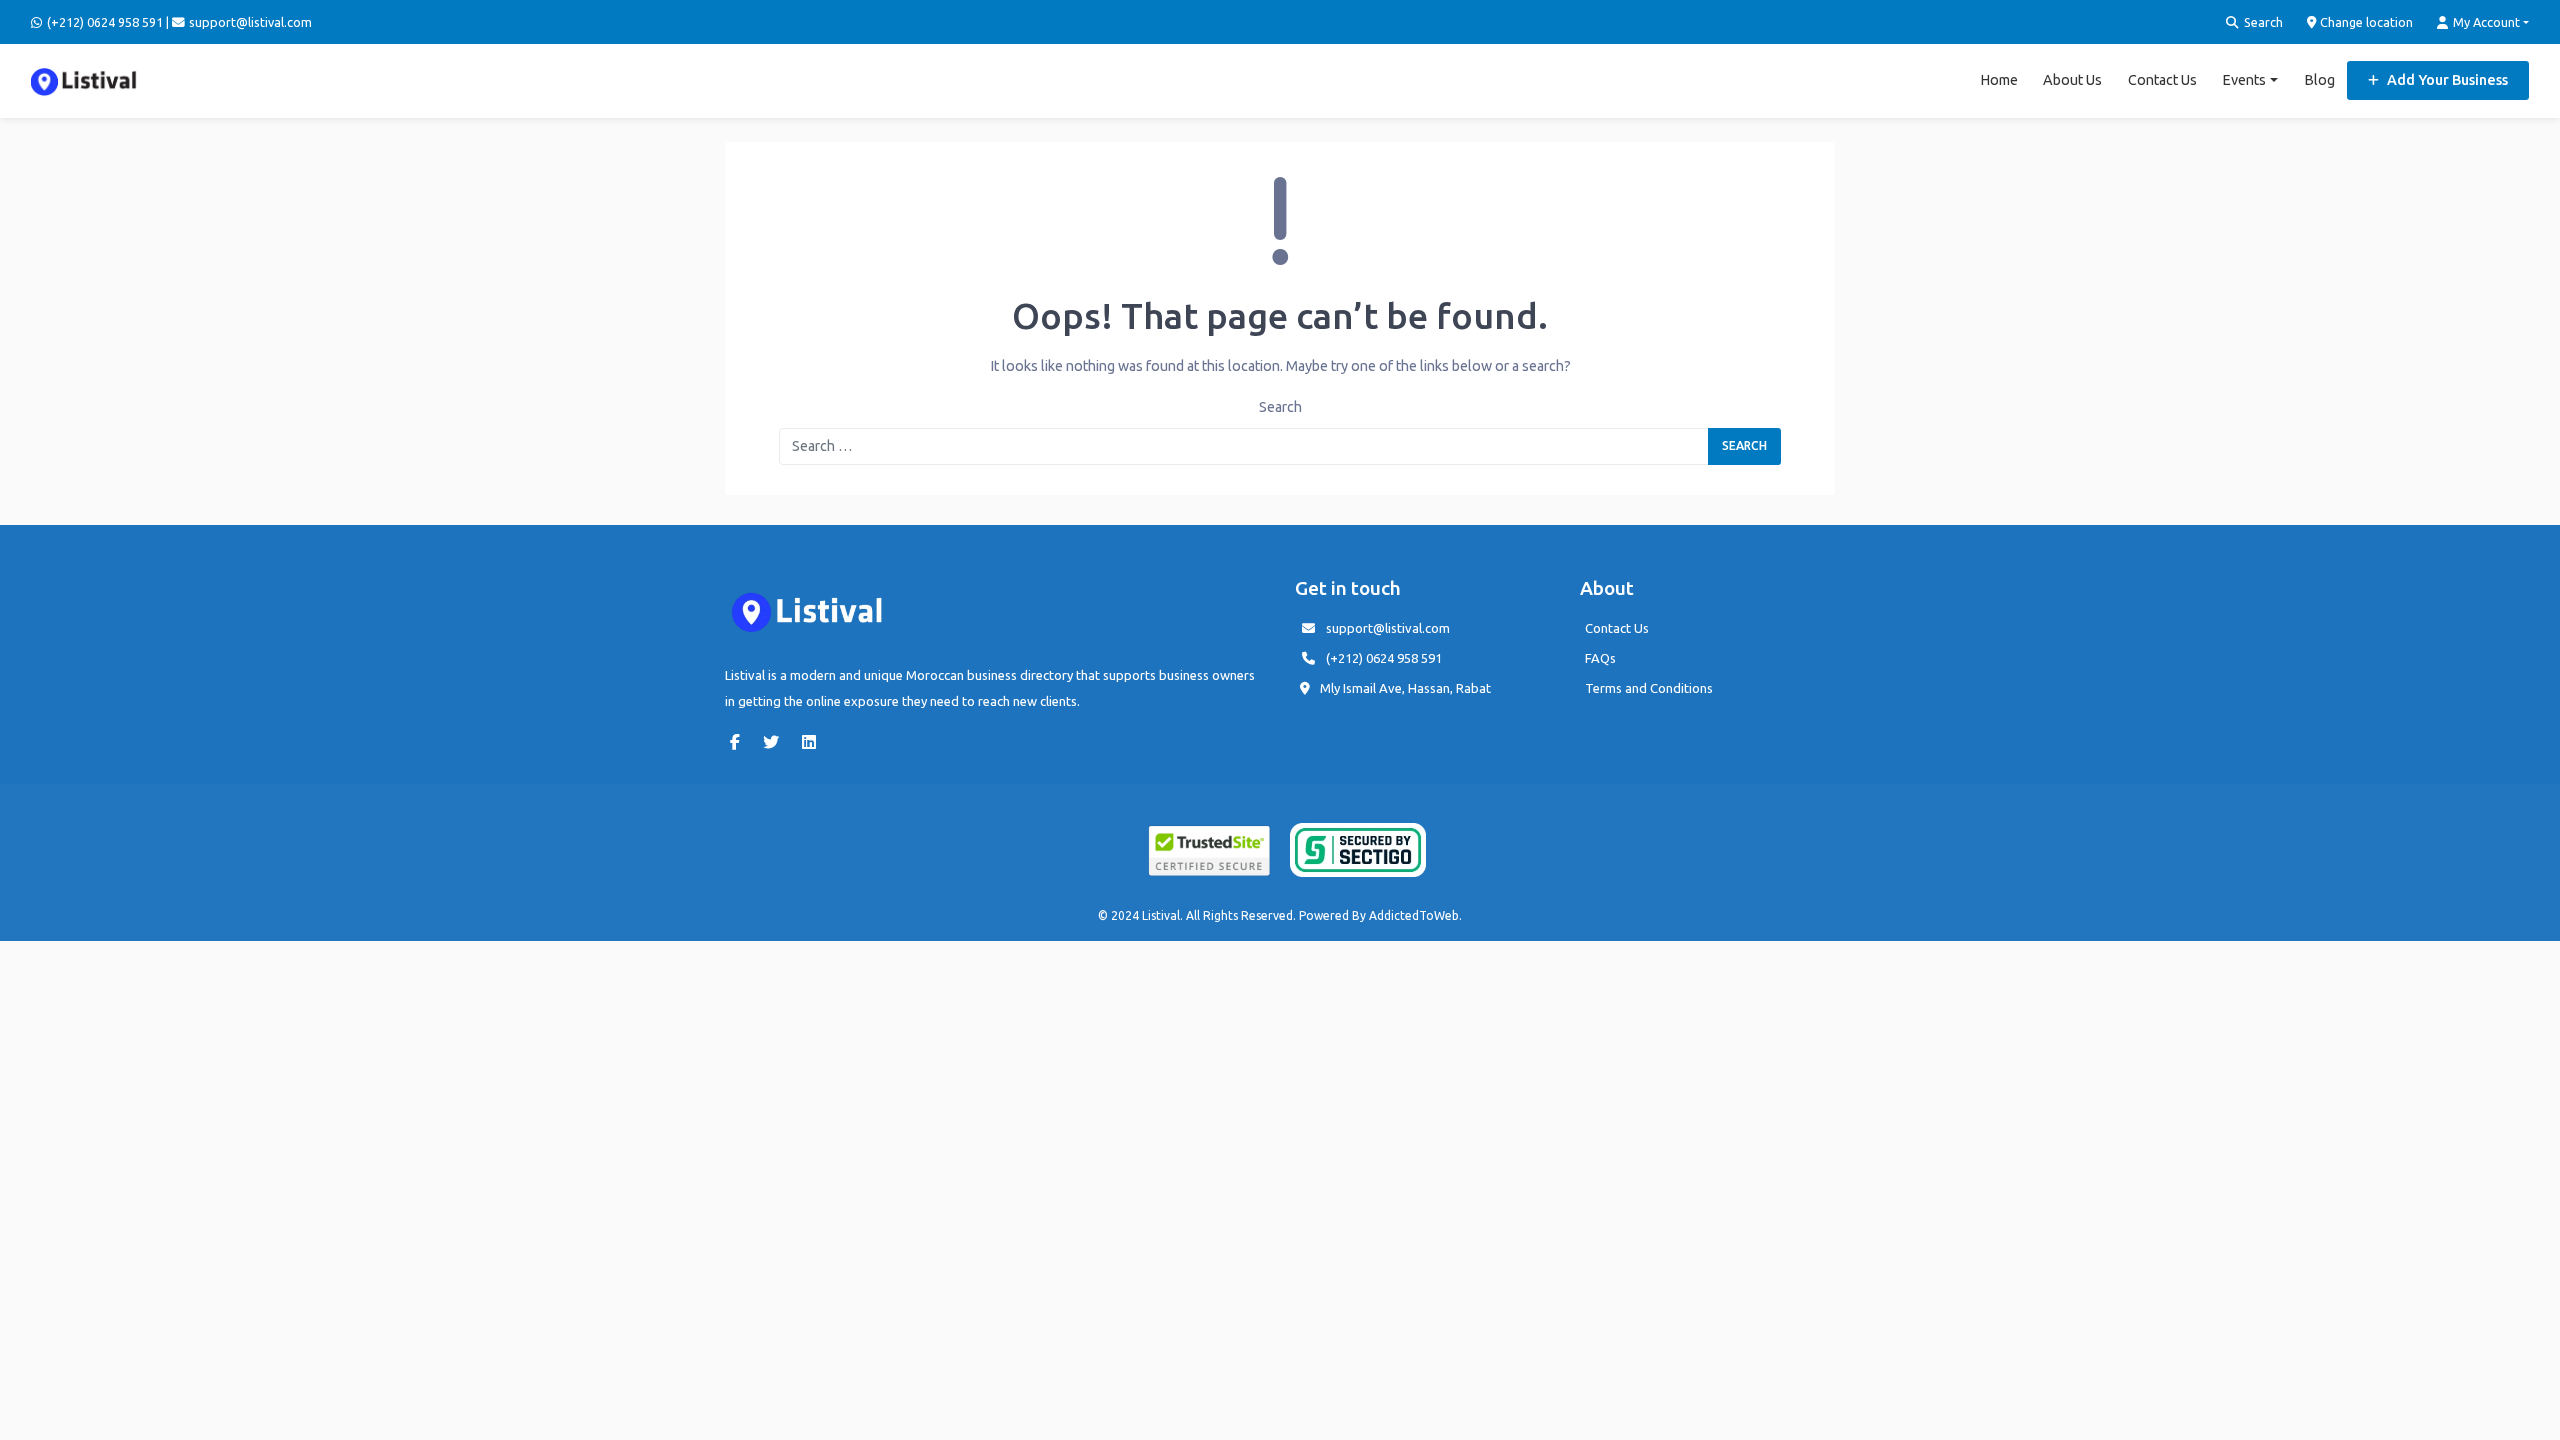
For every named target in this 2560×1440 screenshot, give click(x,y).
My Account (2485, 22)
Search (2262, 22)
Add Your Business (2446, 80)
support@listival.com (1388, 628)
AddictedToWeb (1414, 915)
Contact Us (2162, 80)
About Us (2072, 80)
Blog (2319, 80)
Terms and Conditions (1649, 688)
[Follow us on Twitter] (776, 742)
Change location (2365, 22)
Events (2244, 80)
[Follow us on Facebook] (740, 742)
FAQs (1600, 658)
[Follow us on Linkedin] (814, 742)
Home (1999, 80)
